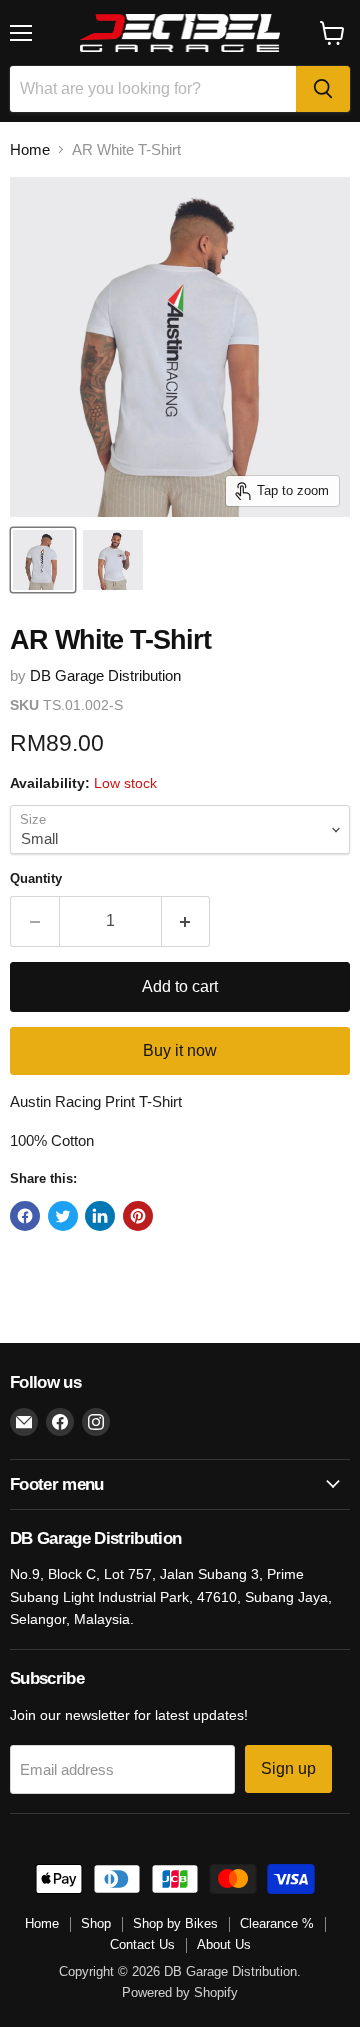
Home (30, 149)
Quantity (36, 878)
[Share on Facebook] (25, 1216)
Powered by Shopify (180, 1992)
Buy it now (180, 1050)
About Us (224, 1944)
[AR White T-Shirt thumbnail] (43, 560)
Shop (96, 1923)
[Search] (323, 89)
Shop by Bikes (175, 1923)
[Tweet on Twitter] (63, 1216)
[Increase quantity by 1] (186, 921)
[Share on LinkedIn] (100, 1216)
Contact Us (142, 1944)
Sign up (288, 1768)
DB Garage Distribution (105, 675)
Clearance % (277, 1923)
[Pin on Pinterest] (138, 1216)
